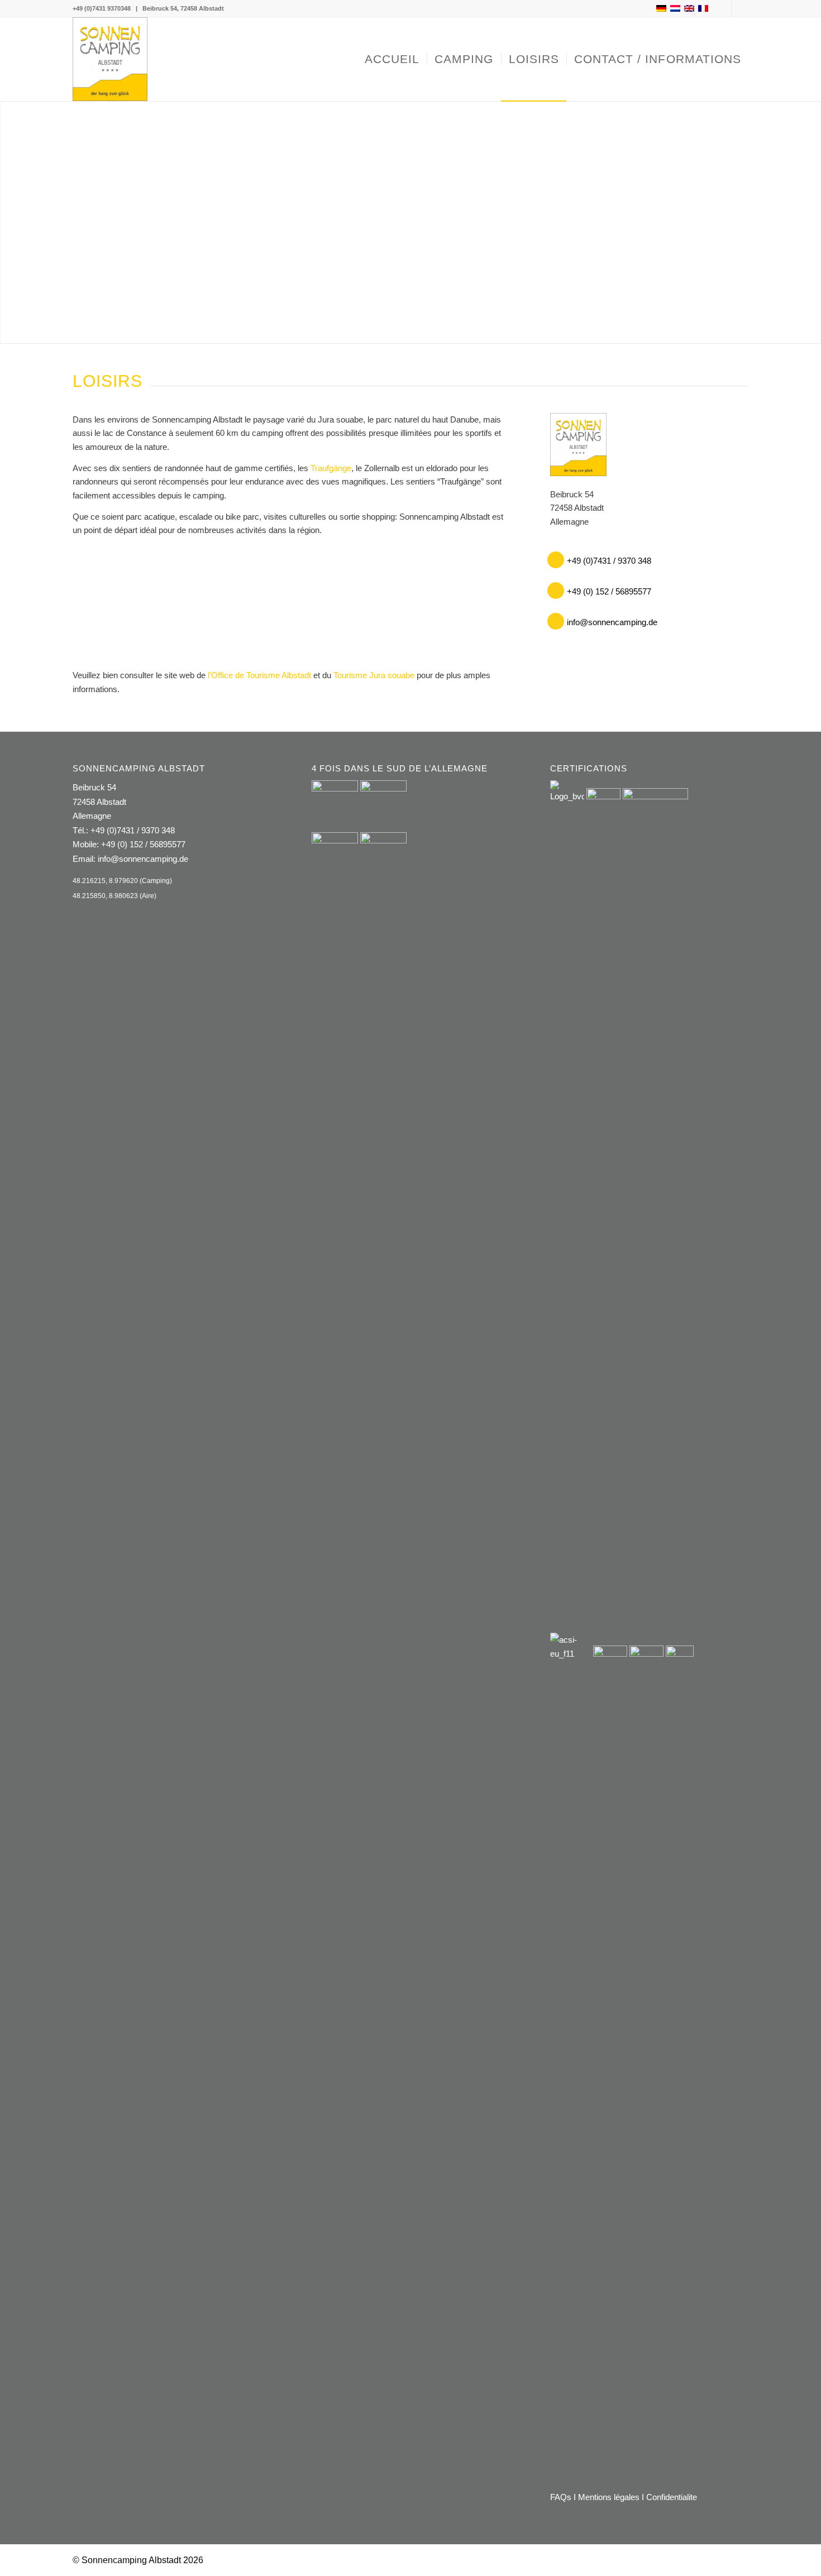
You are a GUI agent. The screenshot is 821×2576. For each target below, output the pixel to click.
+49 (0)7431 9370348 (102, 8)
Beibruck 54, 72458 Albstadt (183, 8)
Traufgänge (331, 468)
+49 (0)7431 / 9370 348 (133, 830)
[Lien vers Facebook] (723, 8)
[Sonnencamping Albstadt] (110, 59)
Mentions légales (609, 2497)
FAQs (561, 2497)
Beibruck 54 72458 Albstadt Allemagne (99, 802)
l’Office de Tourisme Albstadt (259, 675)
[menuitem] (392, 59)
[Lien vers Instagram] (740, 8)
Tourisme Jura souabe (374, 675)
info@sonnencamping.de (143, 859)
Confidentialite (672, 2497)
